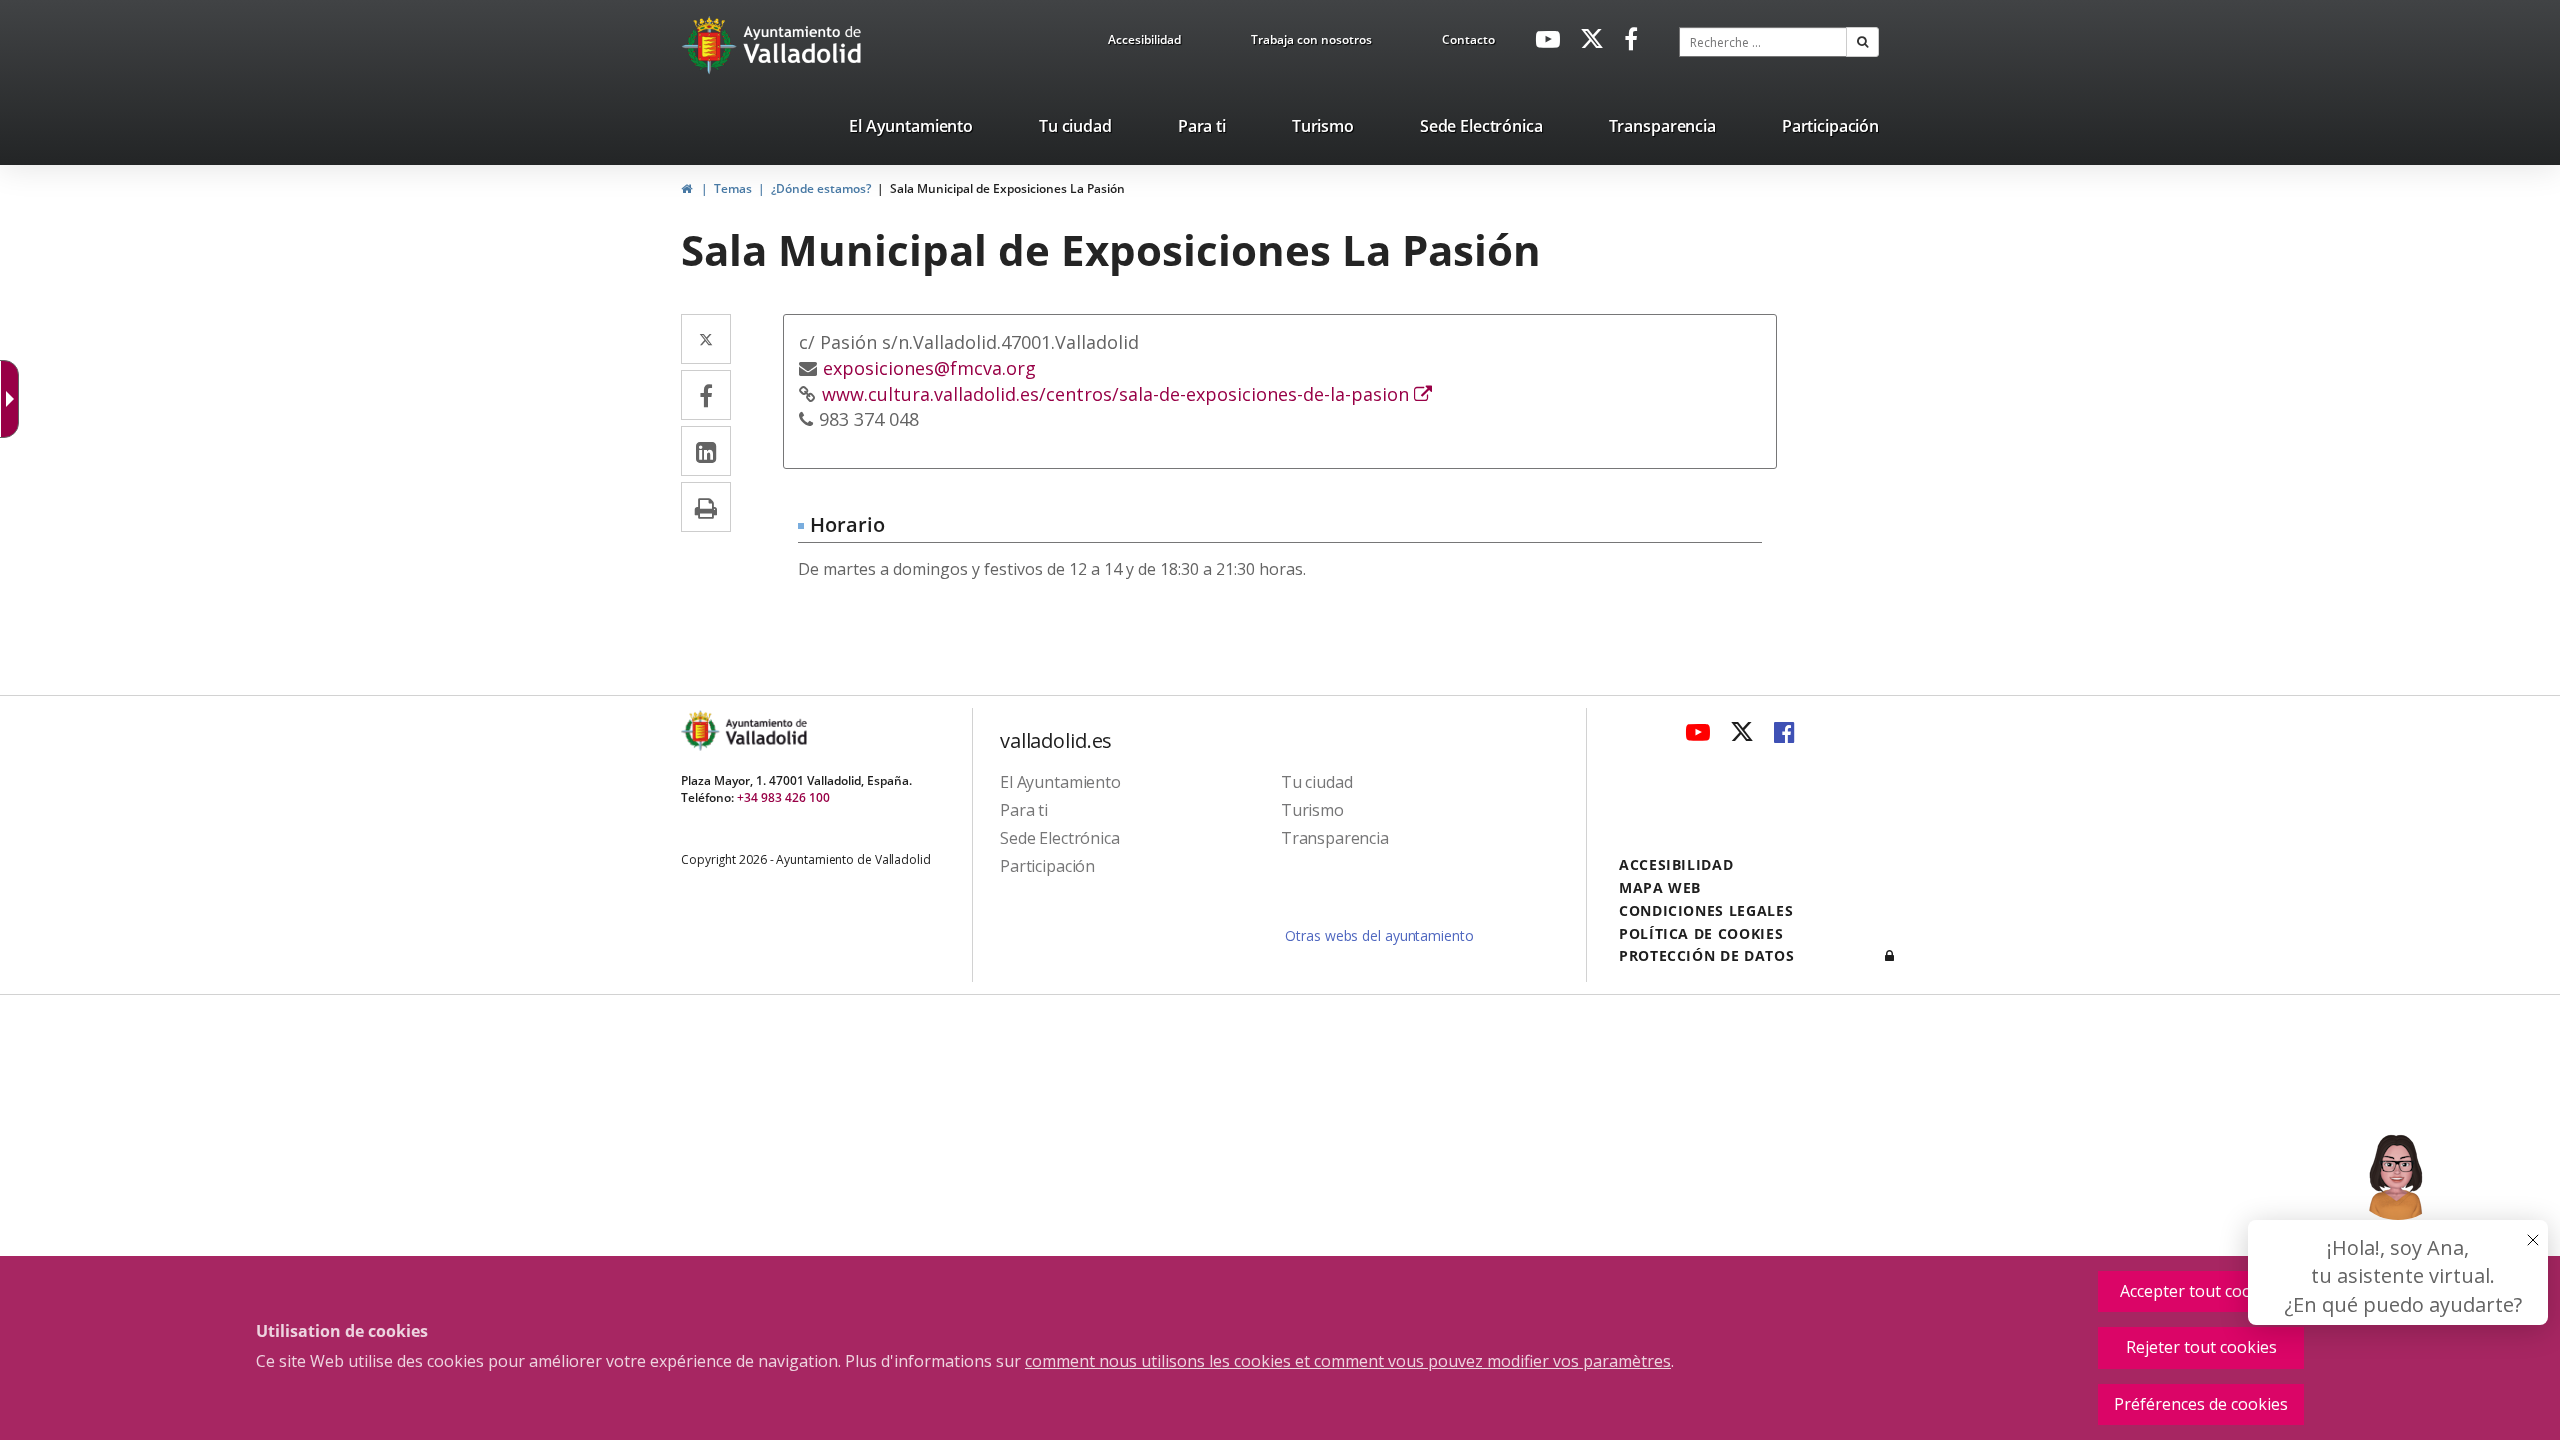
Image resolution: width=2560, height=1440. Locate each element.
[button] (1862, 42)
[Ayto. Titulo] (765, 730)
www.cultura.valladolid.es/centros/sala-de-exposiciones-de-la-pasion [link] (1127, 394)
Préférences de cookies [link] (2201, 1404)
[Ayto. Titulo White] (803, 45)
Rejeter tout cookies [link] (2201, 1347)
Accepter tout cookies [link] (2201, 1291)
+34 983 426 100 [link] (783, 797)
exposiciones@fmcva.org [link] (929, 368)
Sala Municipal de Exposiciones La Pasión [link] (1007, 188)
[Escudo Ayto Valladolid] (702, 730)
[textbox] (1763, 42)
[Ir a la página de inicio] (711, 45)
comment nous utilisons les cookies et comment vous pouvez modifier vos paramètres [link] (1348, 1361)
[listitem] (911, 130)
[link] (1144, 43)
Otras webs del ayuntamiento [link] (1379, 935)
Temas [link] (733, 188)
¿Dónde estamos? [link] (821, 188)
